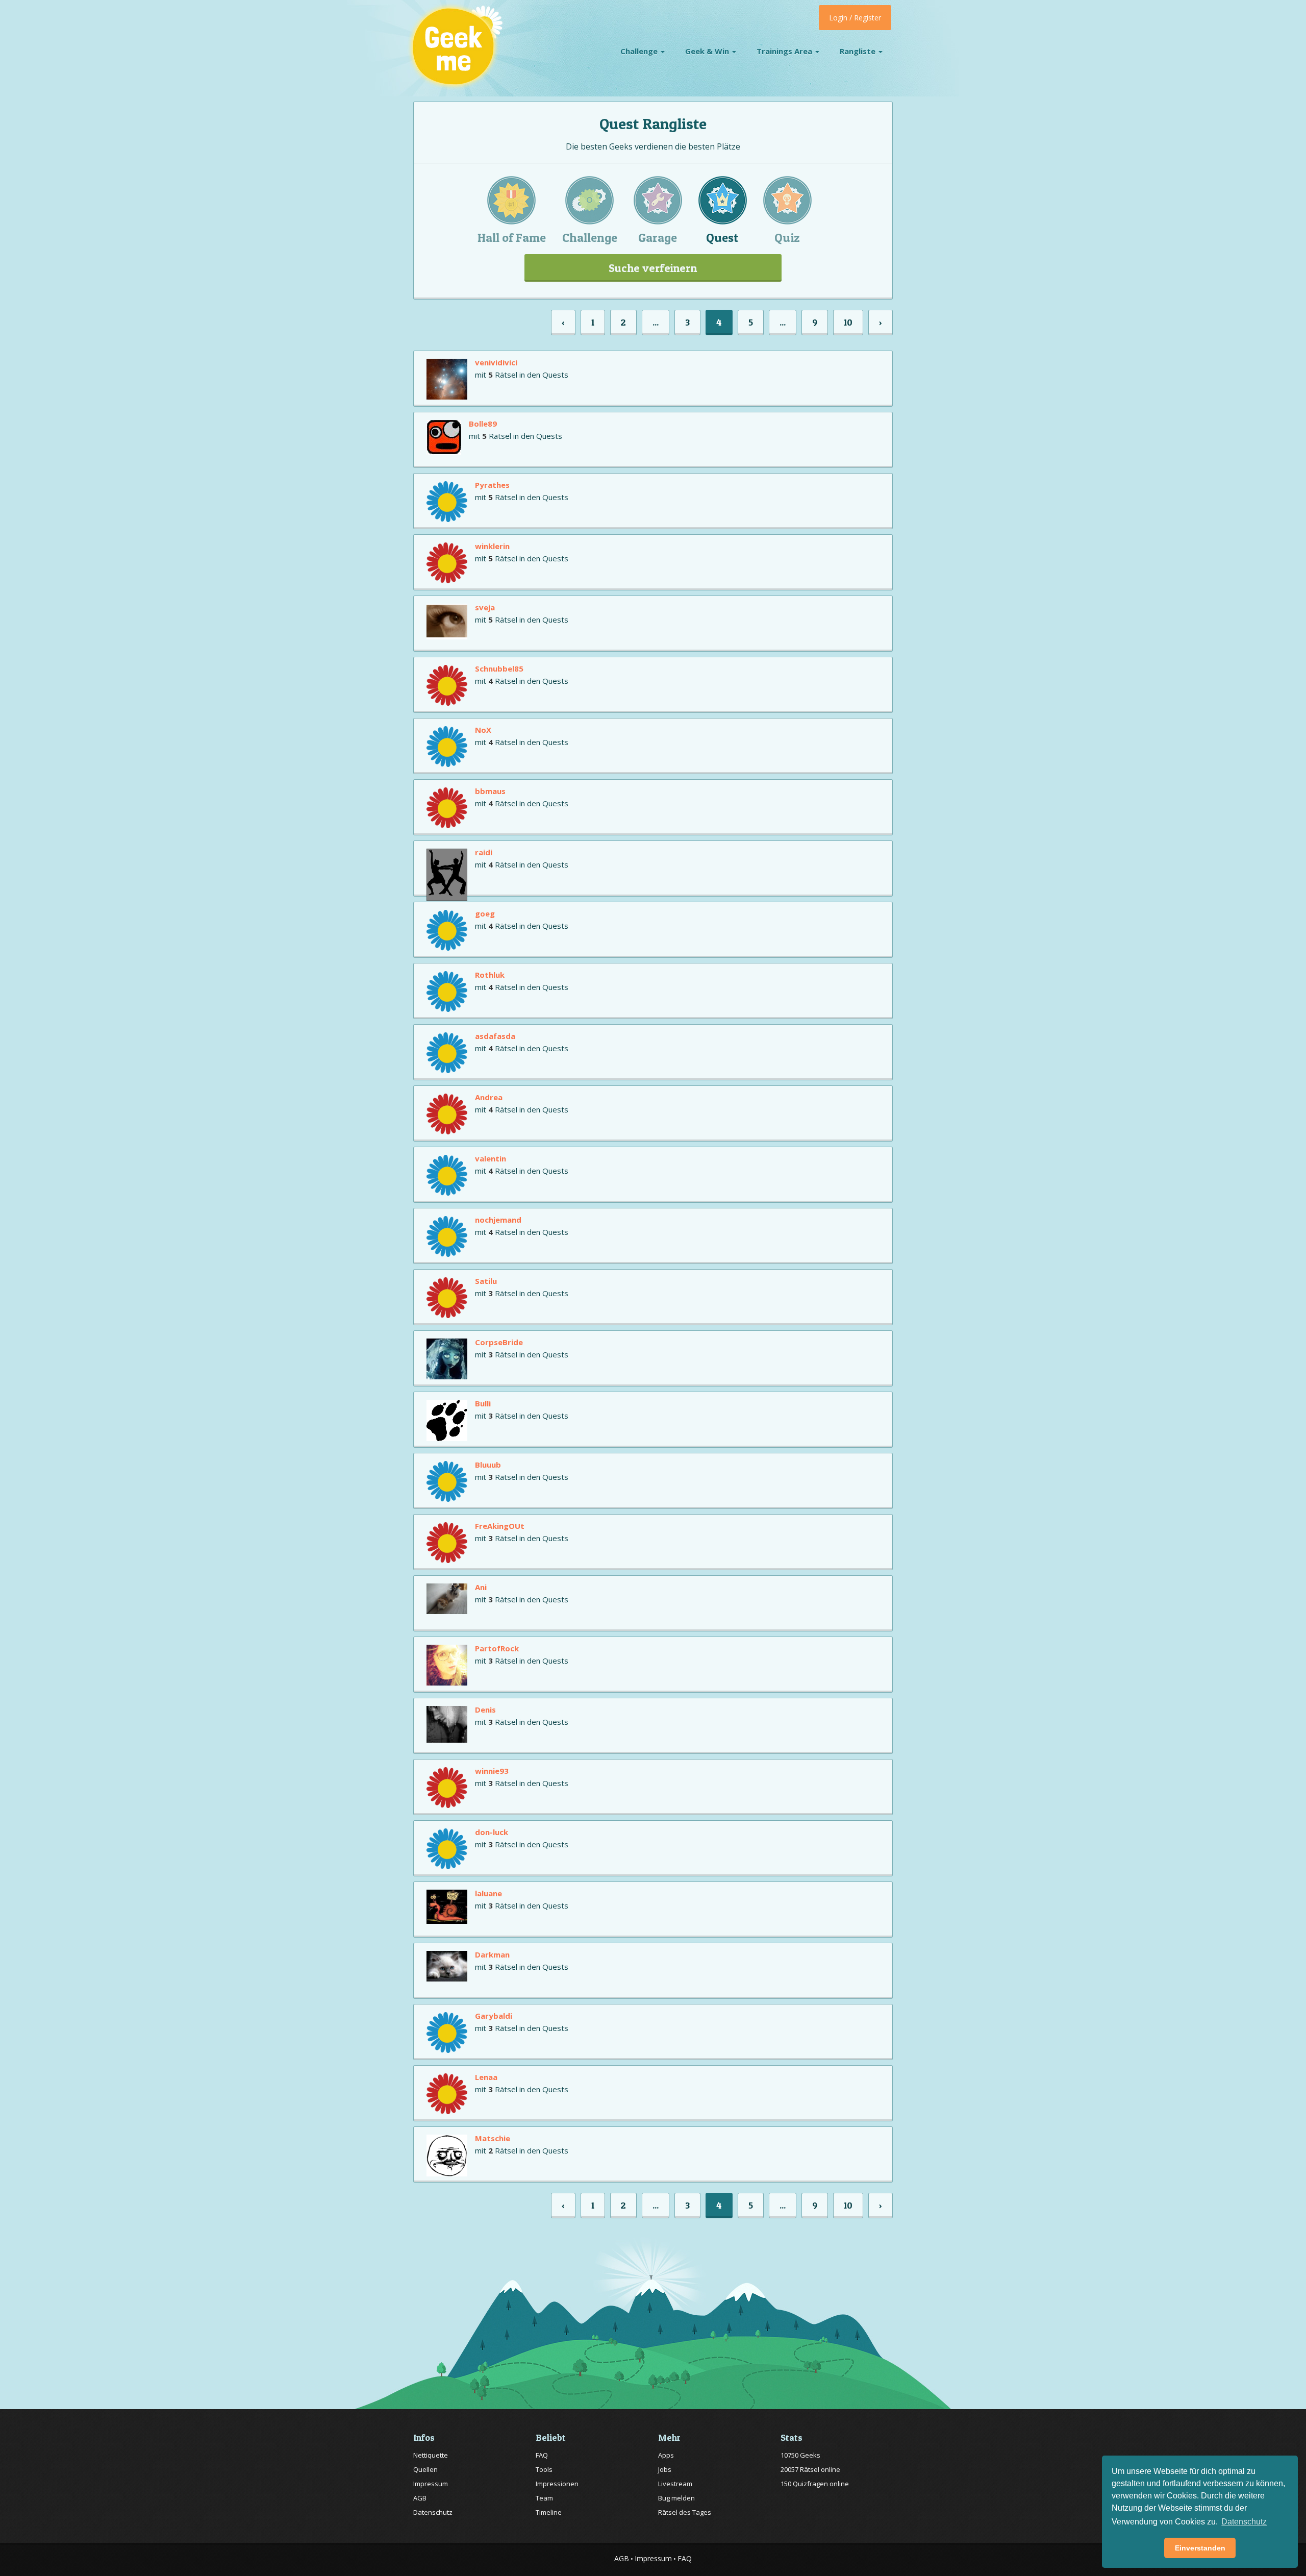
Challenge (640, 51)
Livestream (675, 2484)
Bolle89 (483, 424)
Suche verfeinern (653, 268)
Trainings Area (785, 51)
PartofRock (497, 1648)
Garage (658, 238)
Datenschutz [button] (1244, 2522)
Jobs (665, 2469)
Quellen (425, 2469)
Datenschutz (433, 2512)
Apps (666, 2455)
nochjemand (498, 1220)
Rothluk (490, 975)
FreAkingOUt (500, 1526)
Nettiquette (431, 2455)
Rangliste (859, 51)
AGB (420, 2498)
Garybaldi (494, 2016)
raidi (484, 852)
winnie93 (492, 1771)
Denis (485, 1710)
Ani (481, 1587)
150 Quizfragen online (815, 2484)
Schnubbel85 (499, 668)
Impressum (431, 2484)
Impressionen (557, 2484)
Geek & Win (708, 51)
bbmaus (490, 791)
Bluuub (488, 1465)
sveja (485, 607)
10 (848, 322)
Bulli (483, 1403)
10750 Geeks (800, 2455)
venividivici (496, 362)
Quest (722, 238)
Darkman (492, 1954)
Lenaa (486, 2077)
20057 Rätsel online (810, 2469)
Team (544, 2498)
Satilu (486, 1281)
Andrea (489, 1097)
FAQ (542, 2455)
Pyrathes (492, 485)
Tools (544, 2469)
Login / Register (855, 18)
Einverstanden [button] (1200, 2548)
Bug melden (676, 2498)
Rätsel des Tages (685, 2512)
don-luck (492, 1832)
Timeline (549, 2512)
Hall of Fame (512, 238)
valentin (491, 1158)
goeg (485, 913)
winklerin (492, 546)
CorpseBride (499, 1342)
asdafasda (495, 1036)
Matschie (493, 2138)
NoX (483, 730)
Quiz (787, 238)
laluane (488, 1893)
